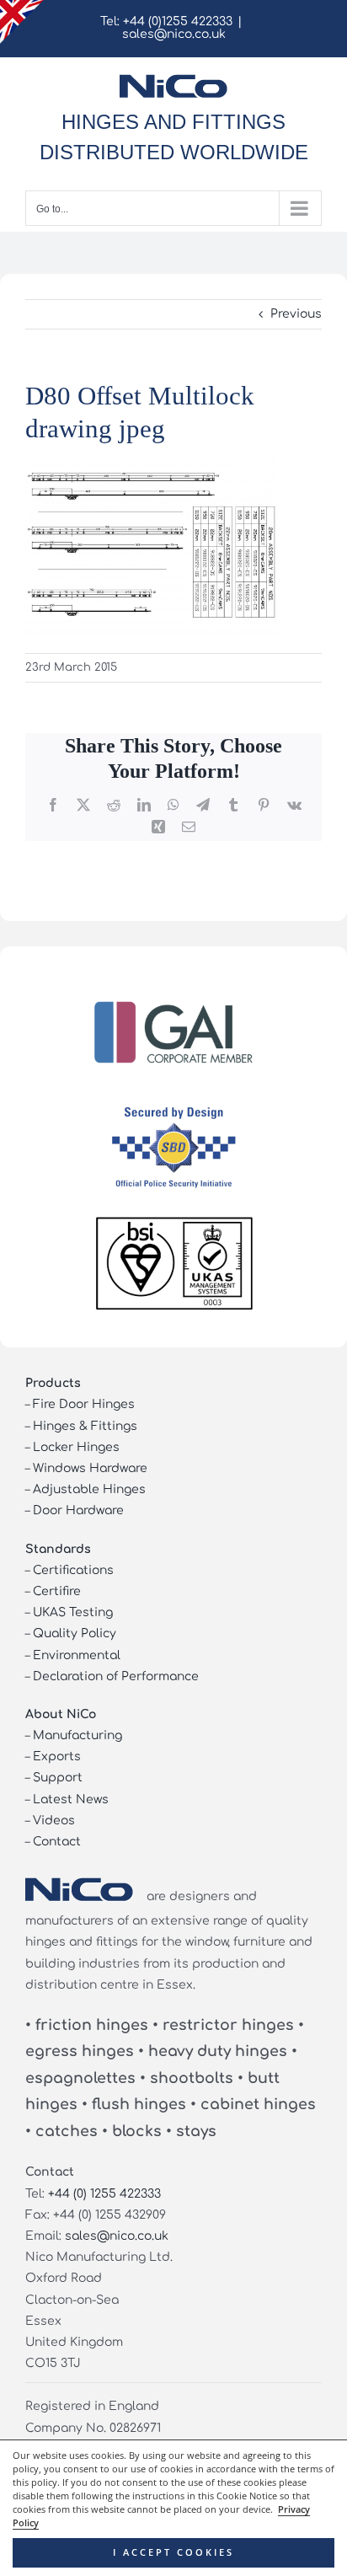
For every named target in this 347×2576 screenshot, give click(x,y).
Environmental (77, 1655)
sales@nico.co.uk (174, 34)
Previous (296, 314)
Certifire (57, 1591)
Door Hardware (78, 1510)
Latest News (71, 1799)
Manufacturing (77, 1735)
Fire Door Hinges (84, 1404)
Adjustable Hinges (89, 1489)
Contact (57, 1842)
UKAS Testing (73, 1612)
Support (58, 1778)
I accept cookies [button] (173, 2552)
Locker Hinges (76, 1447)
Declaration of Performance (116, 1676)
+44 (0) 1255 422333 (104, 2194)
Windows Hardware (90, 1468)
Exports (57, 1757)
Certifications (73, 1570)
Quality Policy (75, 1633)
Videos (54, 1821)
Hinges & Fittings (85, 1426)
